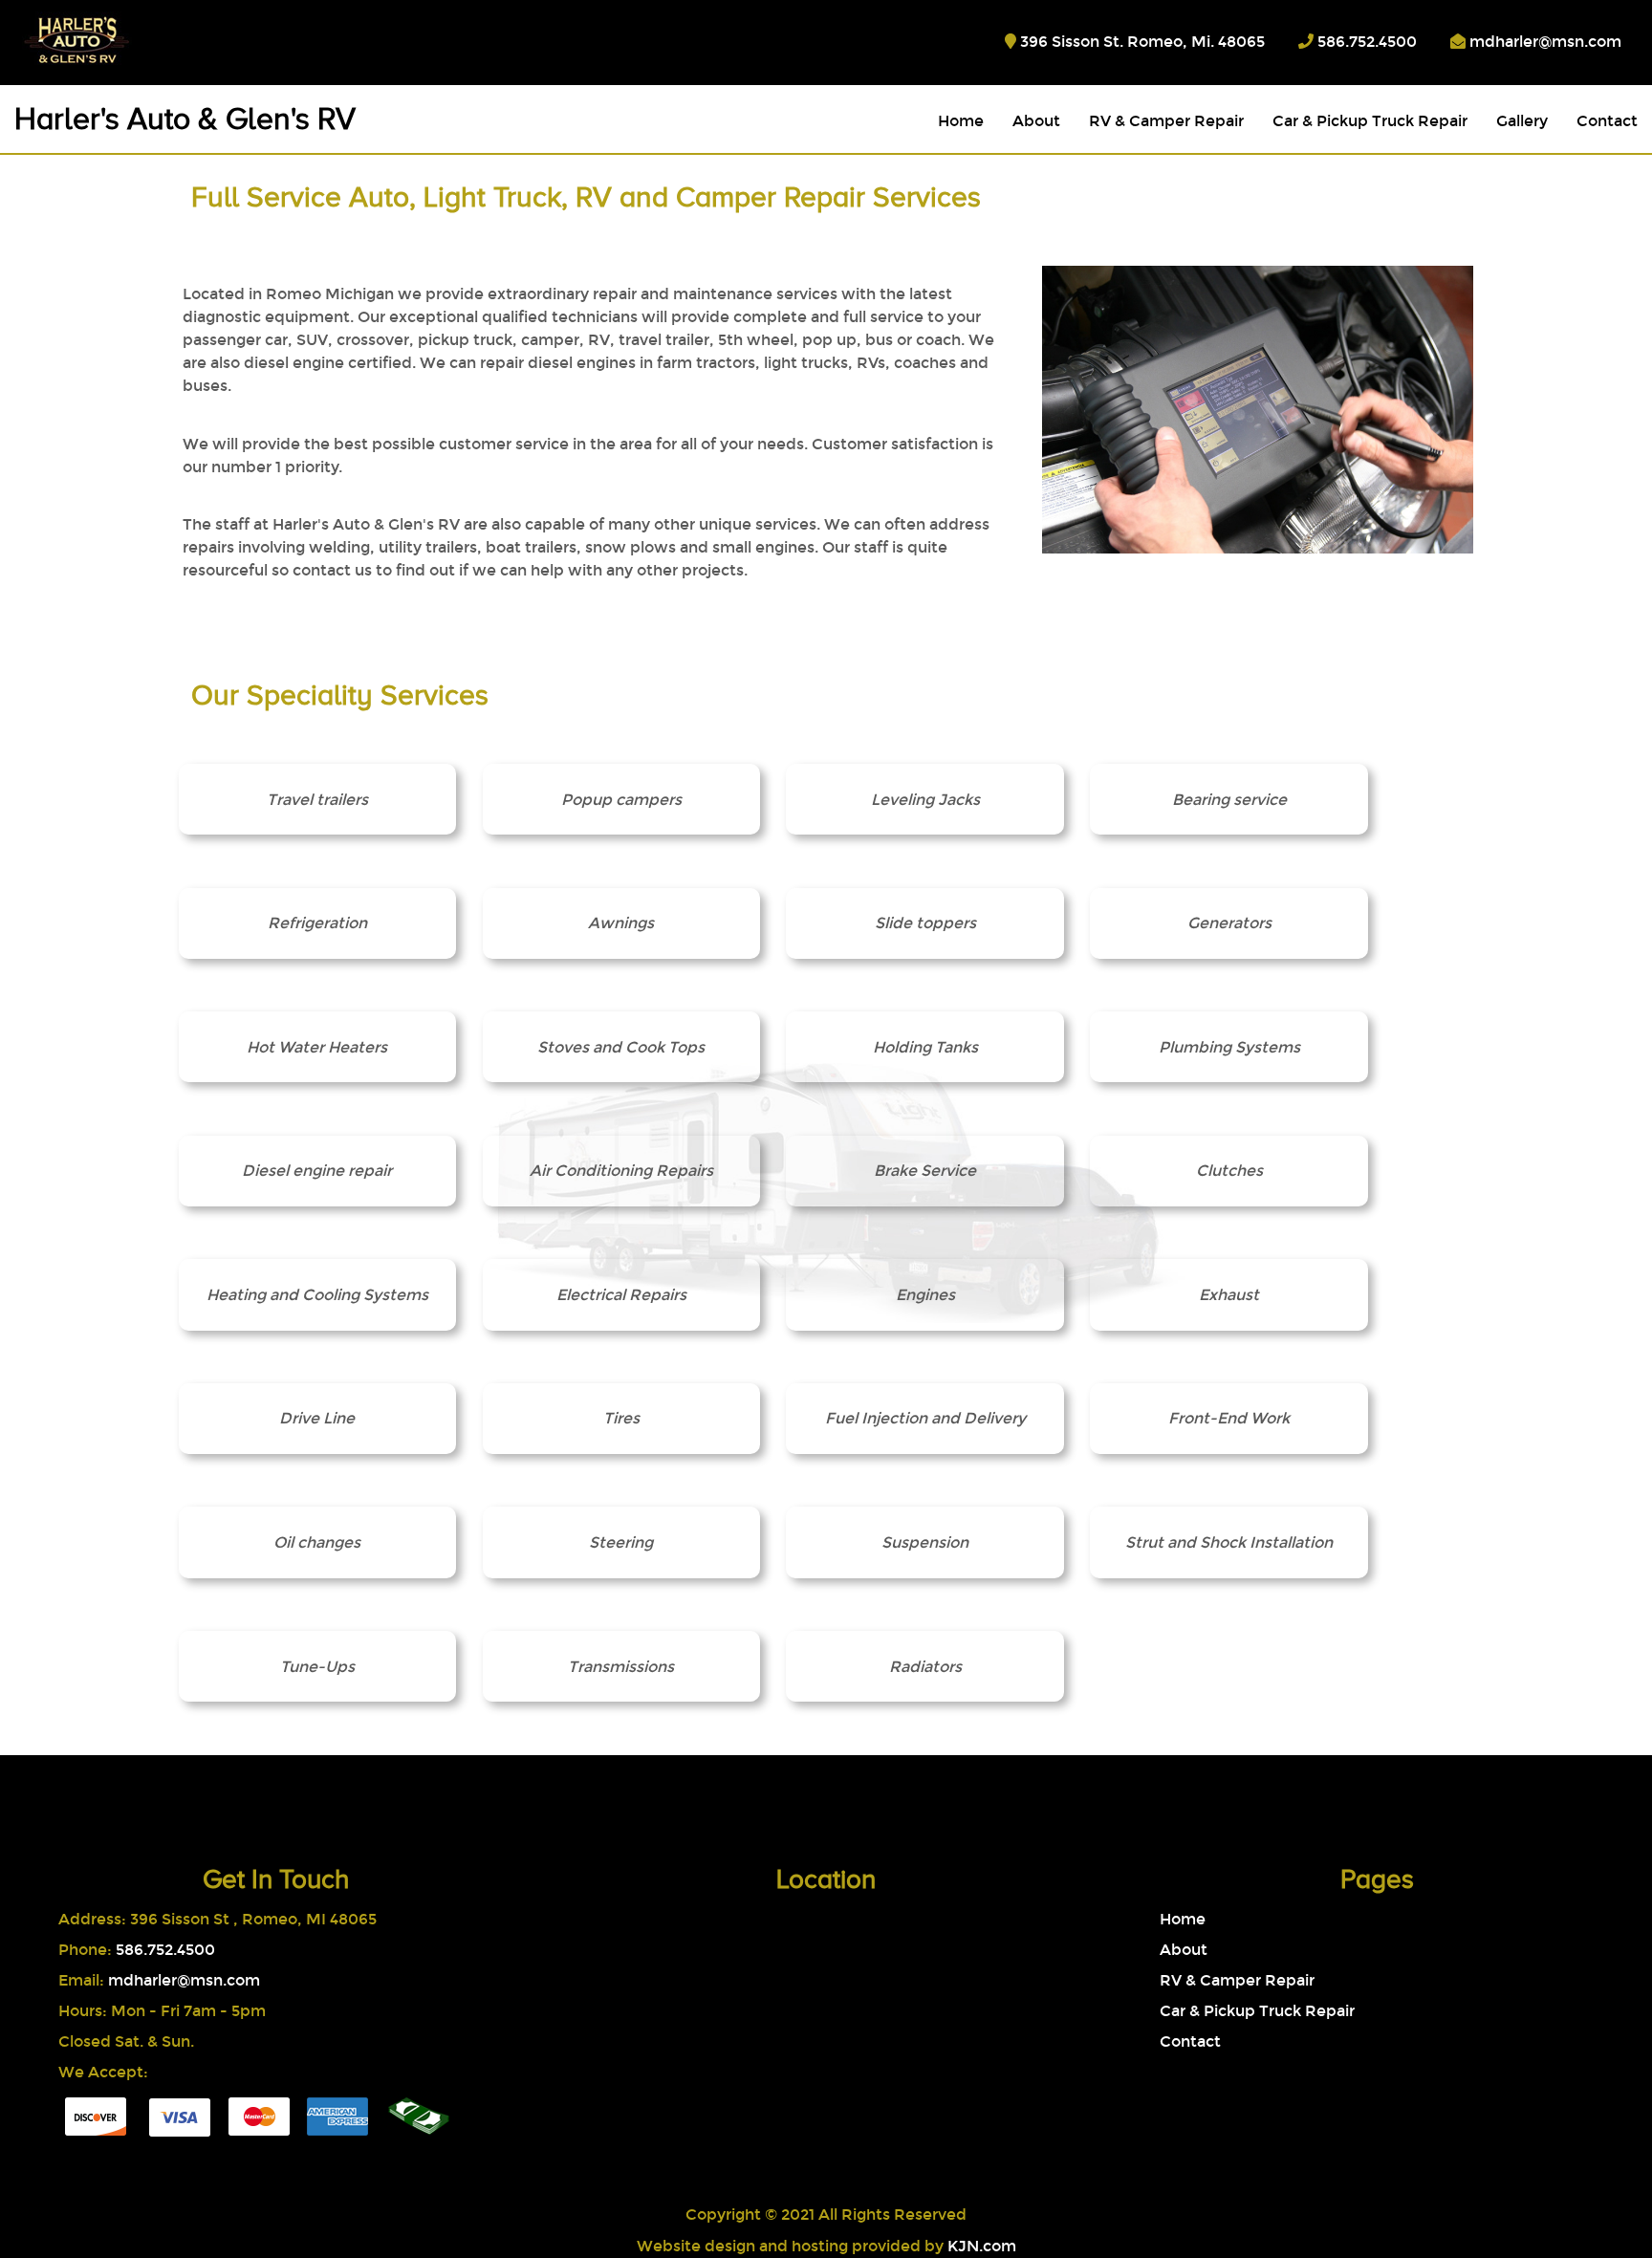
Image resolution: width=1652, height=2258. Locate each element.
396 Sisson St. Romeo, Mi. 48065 (1142, 42)
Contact (1607, 121)
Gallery (1522, 121)
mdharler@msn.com (1545, 42)
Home (961, 121)
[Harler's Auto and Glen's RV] (55, 39)
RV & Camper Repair (1166, 121)
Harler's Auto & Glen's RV (185, 119)
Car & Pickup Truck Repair (1370, 121)
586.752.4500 (1367, 42)
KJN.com (982, 2246)
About (1036, 121)
